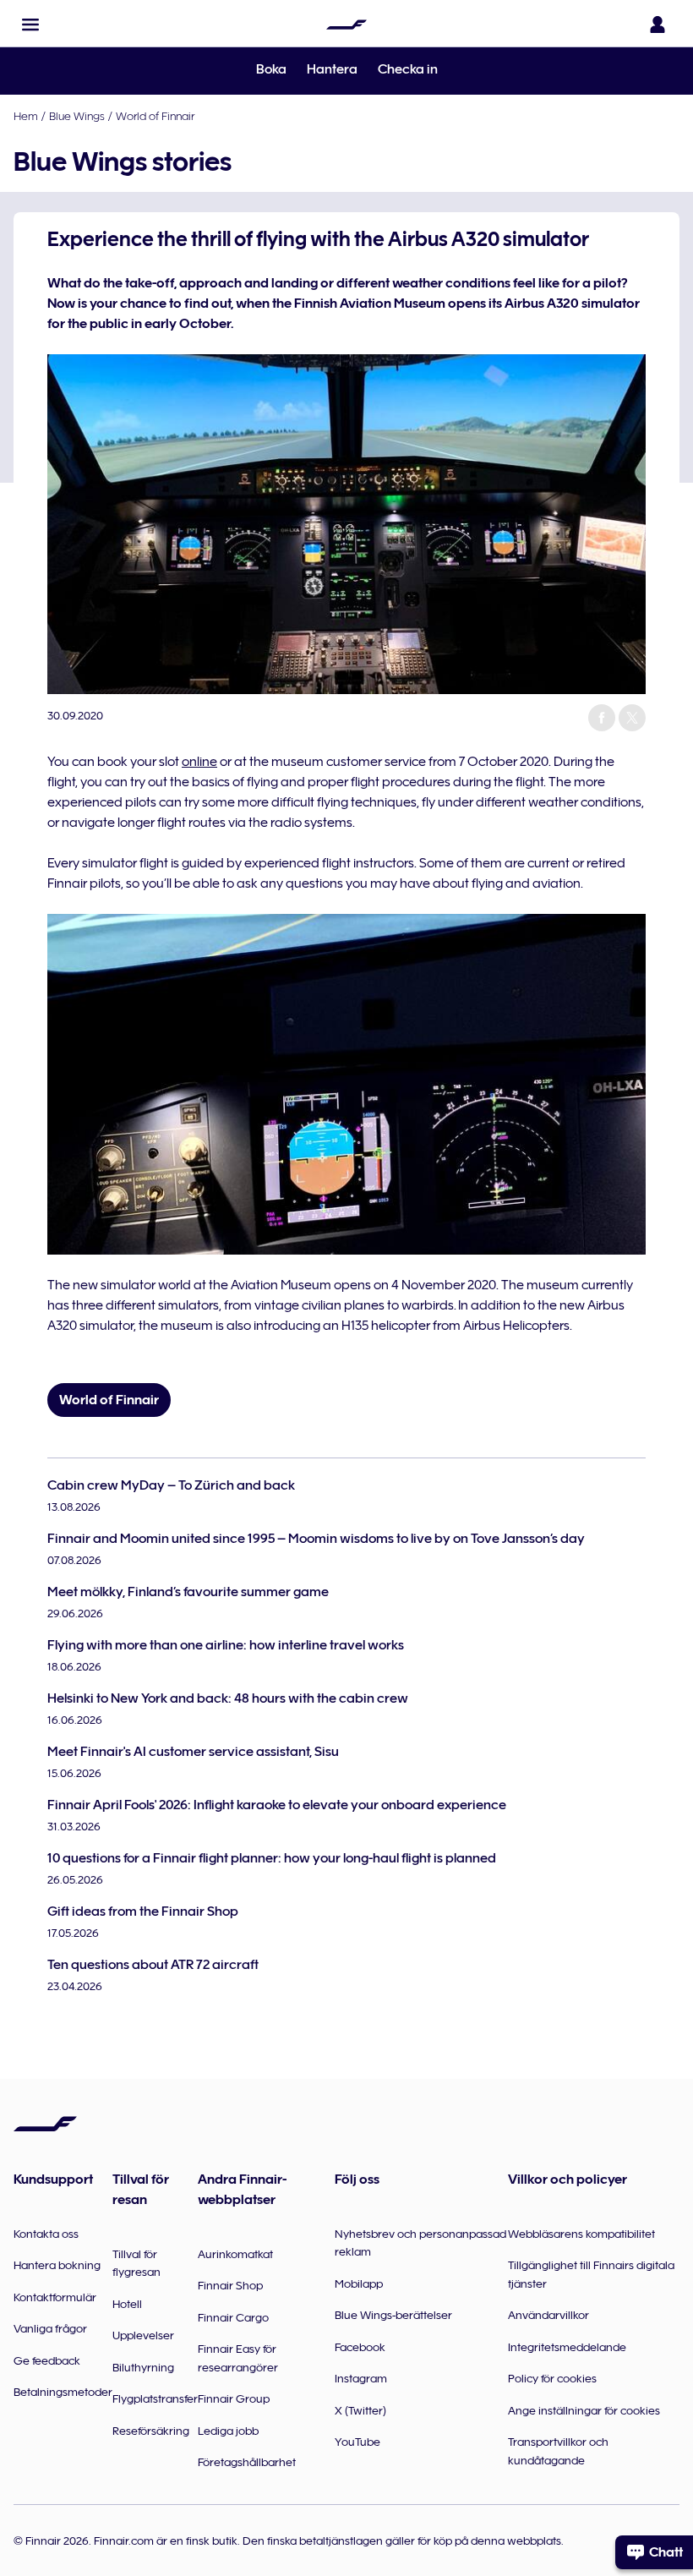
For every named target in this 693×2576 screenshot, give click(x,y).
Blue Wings (77, 116)
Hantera (332, 69)
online (199, 762)
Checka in (408, 69)
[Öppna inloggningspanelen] (658, 25)
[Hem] (346, 25)
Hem (26, 116)
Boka (271, 69)
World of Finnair (155, 116)
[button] (30, 25)
